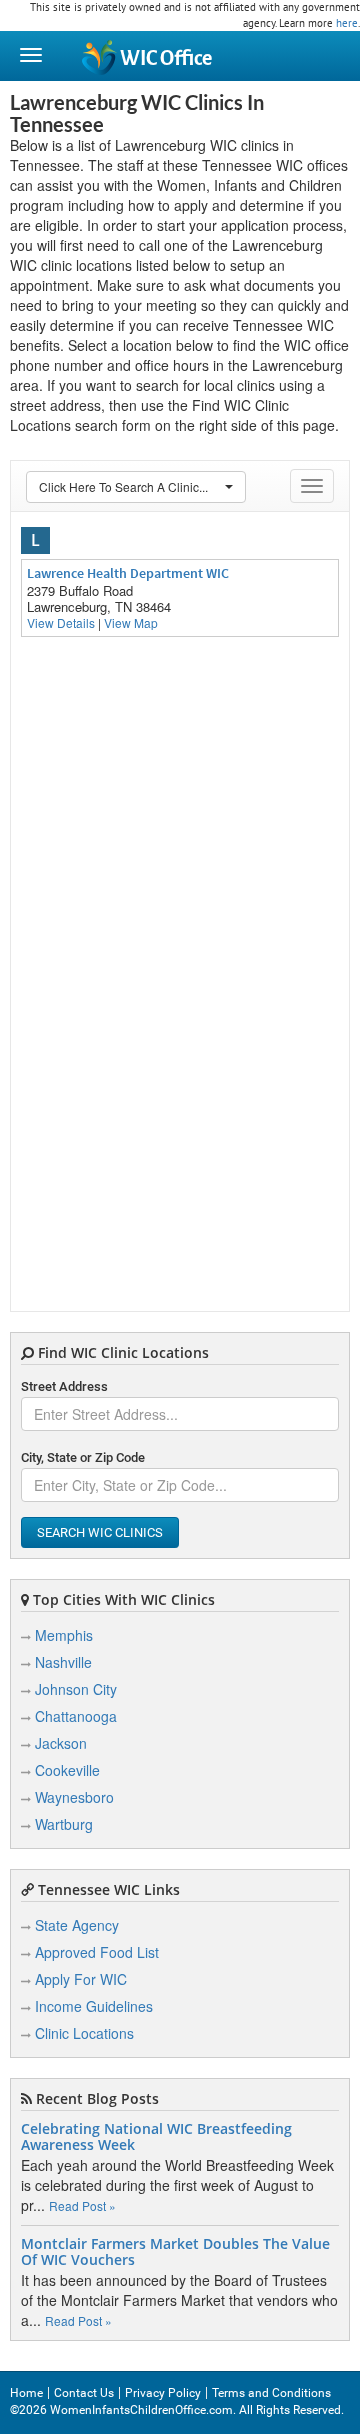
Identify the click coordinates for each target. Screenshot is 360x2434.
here (347, 23)
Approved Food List (97, 1952)
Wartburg (64, 1824)
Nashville (63, 1662)
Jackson (61, 1743)
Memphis (64, 1635)
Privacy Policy (163, 2393)
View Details (61, 622)
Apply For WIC (81, 1979)
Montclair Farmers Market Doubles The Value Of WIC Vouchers (175, 2252)
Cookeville (67, 1770)
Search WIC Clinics (100, 1532)
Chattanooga (76, 1716)
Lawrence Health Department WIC (128, 573)
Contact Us (84, 2393)
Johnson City (76, 1689)
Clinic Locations (84, 2033)
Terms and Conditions (271, 2393)
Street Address (64, 1386)
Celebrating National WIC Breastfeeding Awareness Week (156, 2137)
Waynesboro (74, 1797)
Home (26, 2393)
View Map (131, 622)
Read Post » (82, 2205)
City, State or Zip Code (83, 1457)
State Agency (77, 1925)
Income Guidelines (94, 2006)
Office (166, 58)
